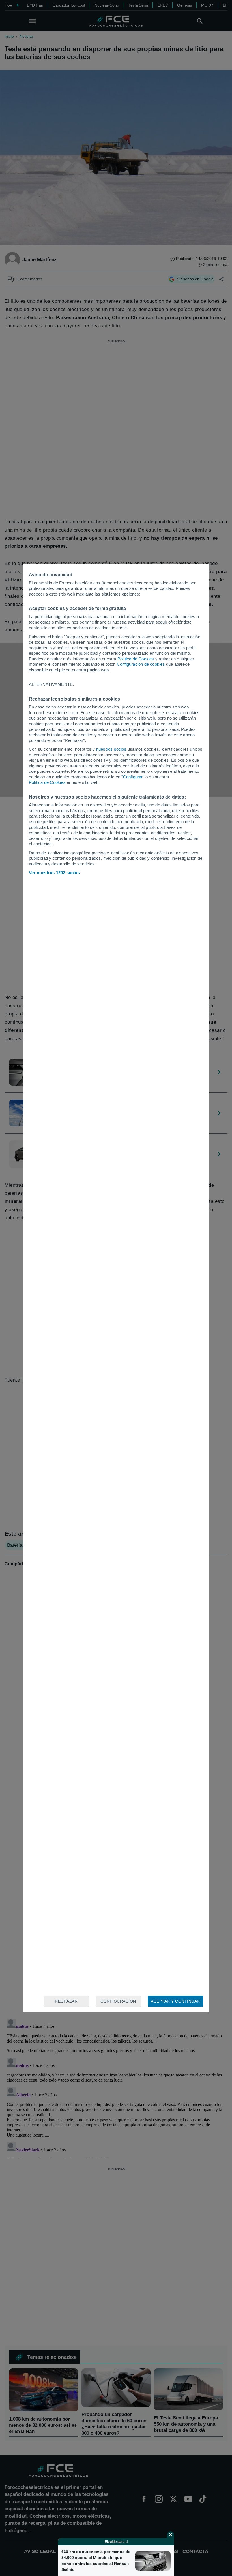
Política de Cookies (136, 659)
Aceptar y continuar (175, 2001)
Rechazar (66, 2001)
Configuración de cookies (141, 664)
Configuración (118, 2001)
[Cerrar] (171, 2535)
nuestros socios (111, 749)
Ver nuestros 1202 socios (54, 873)
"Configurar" (133, 777)
